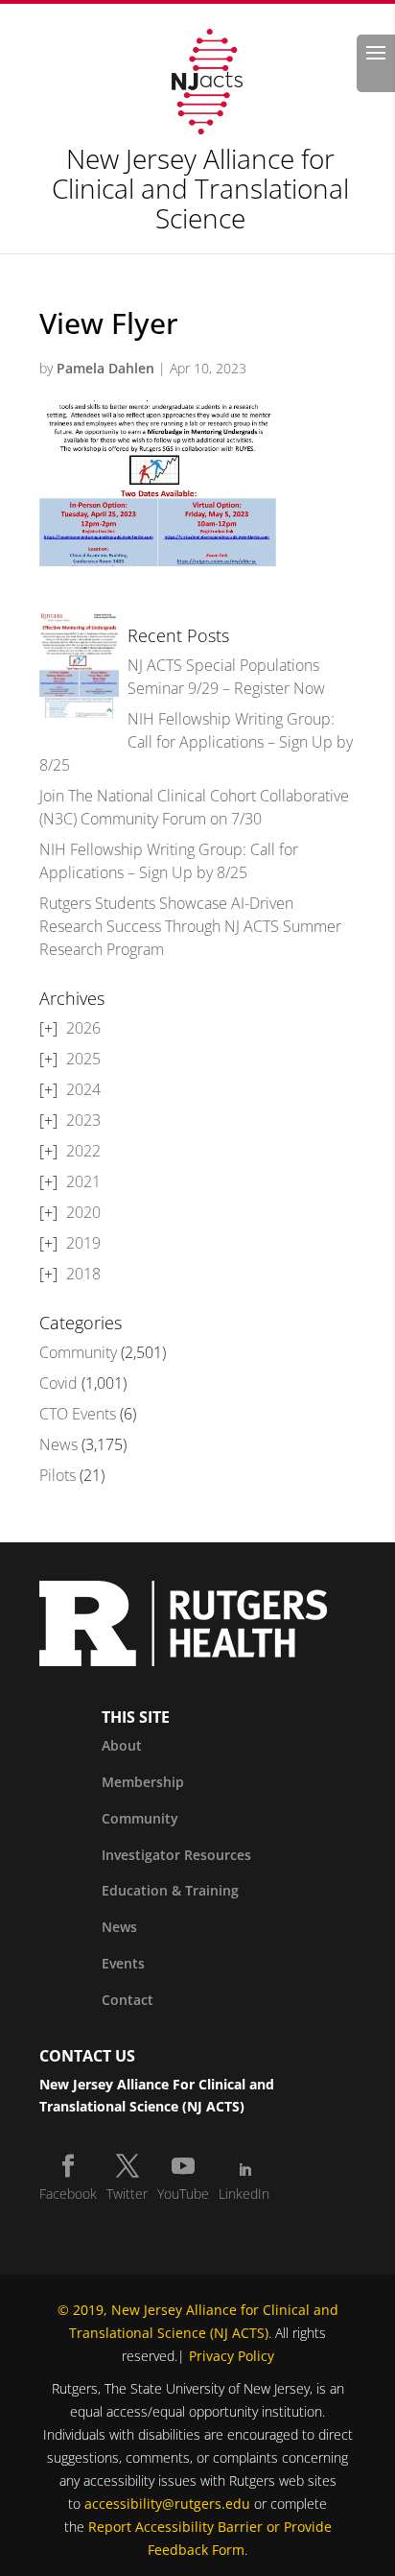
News (58, 1444)
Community (78, 1352)
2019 (83, 1243)
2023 (83, 1120)
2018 (83, 1274)
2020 (83, 1212)
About (122, 1745)
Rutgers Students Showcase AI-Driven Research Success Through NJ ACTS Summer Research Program (190, 926)
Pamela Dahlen (105, 368)
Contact (128, 2000)
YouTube (183, 2194)
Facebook (68, 2194)
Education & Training (170, 1890)
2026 (83, 1028)
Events (123, 1963)
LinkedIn (244, 2194)
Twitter (127, 2194)
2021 (83, 1181)
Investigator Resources (176, 1855)
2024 (83, 1089)
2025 (83, 1059)
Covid (58, 1383)
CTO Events (78, 1414)
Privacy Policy (232, 2356)
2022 (83, 1151)
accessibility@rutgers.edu (167, 2504)
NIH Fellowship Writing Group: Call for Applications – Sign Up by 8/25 (196, 742)
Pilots (58, 1475)
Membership (143, 1782)
